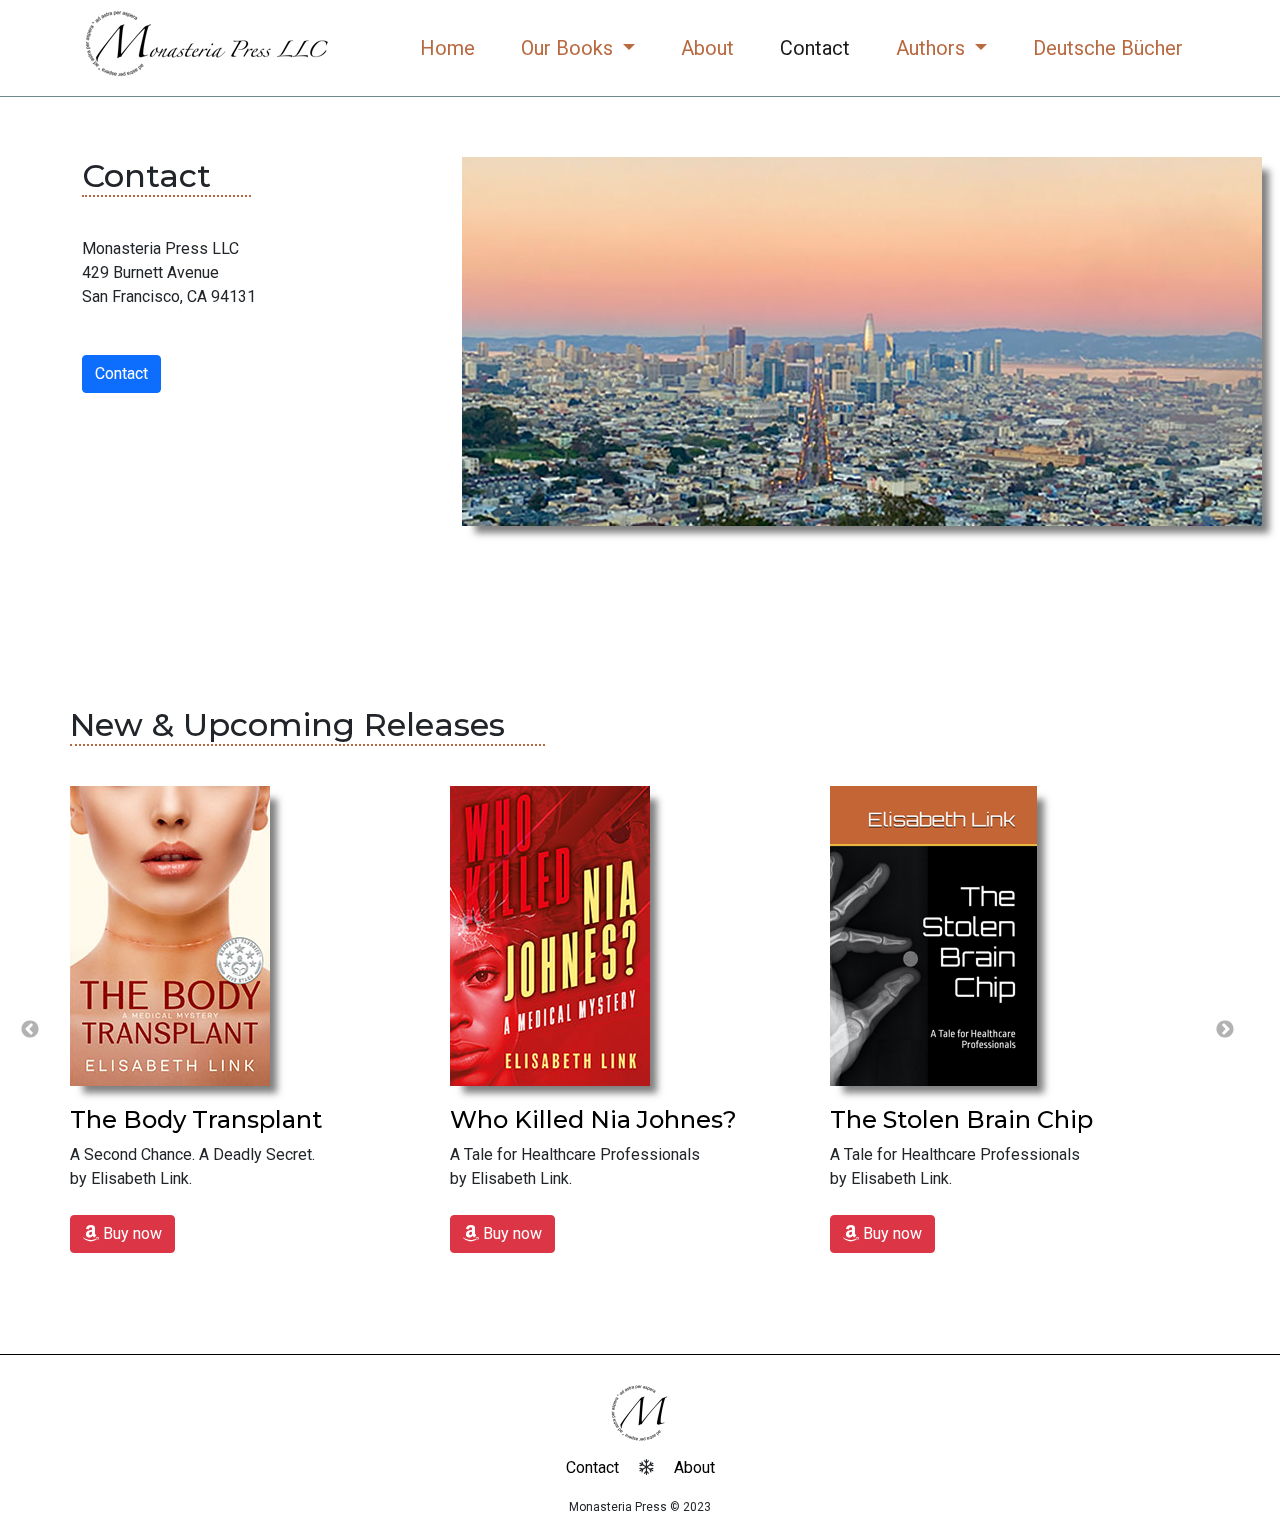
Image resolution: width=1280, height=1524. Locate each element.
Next (1225, 1030)
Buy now (130, 1233)
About (707, 48)
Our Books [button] (569, 48)
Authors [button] (933, 48)
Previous (30, 1030)
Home (447, 48)
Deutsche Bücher (1108, 48)
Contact (815, 48)
